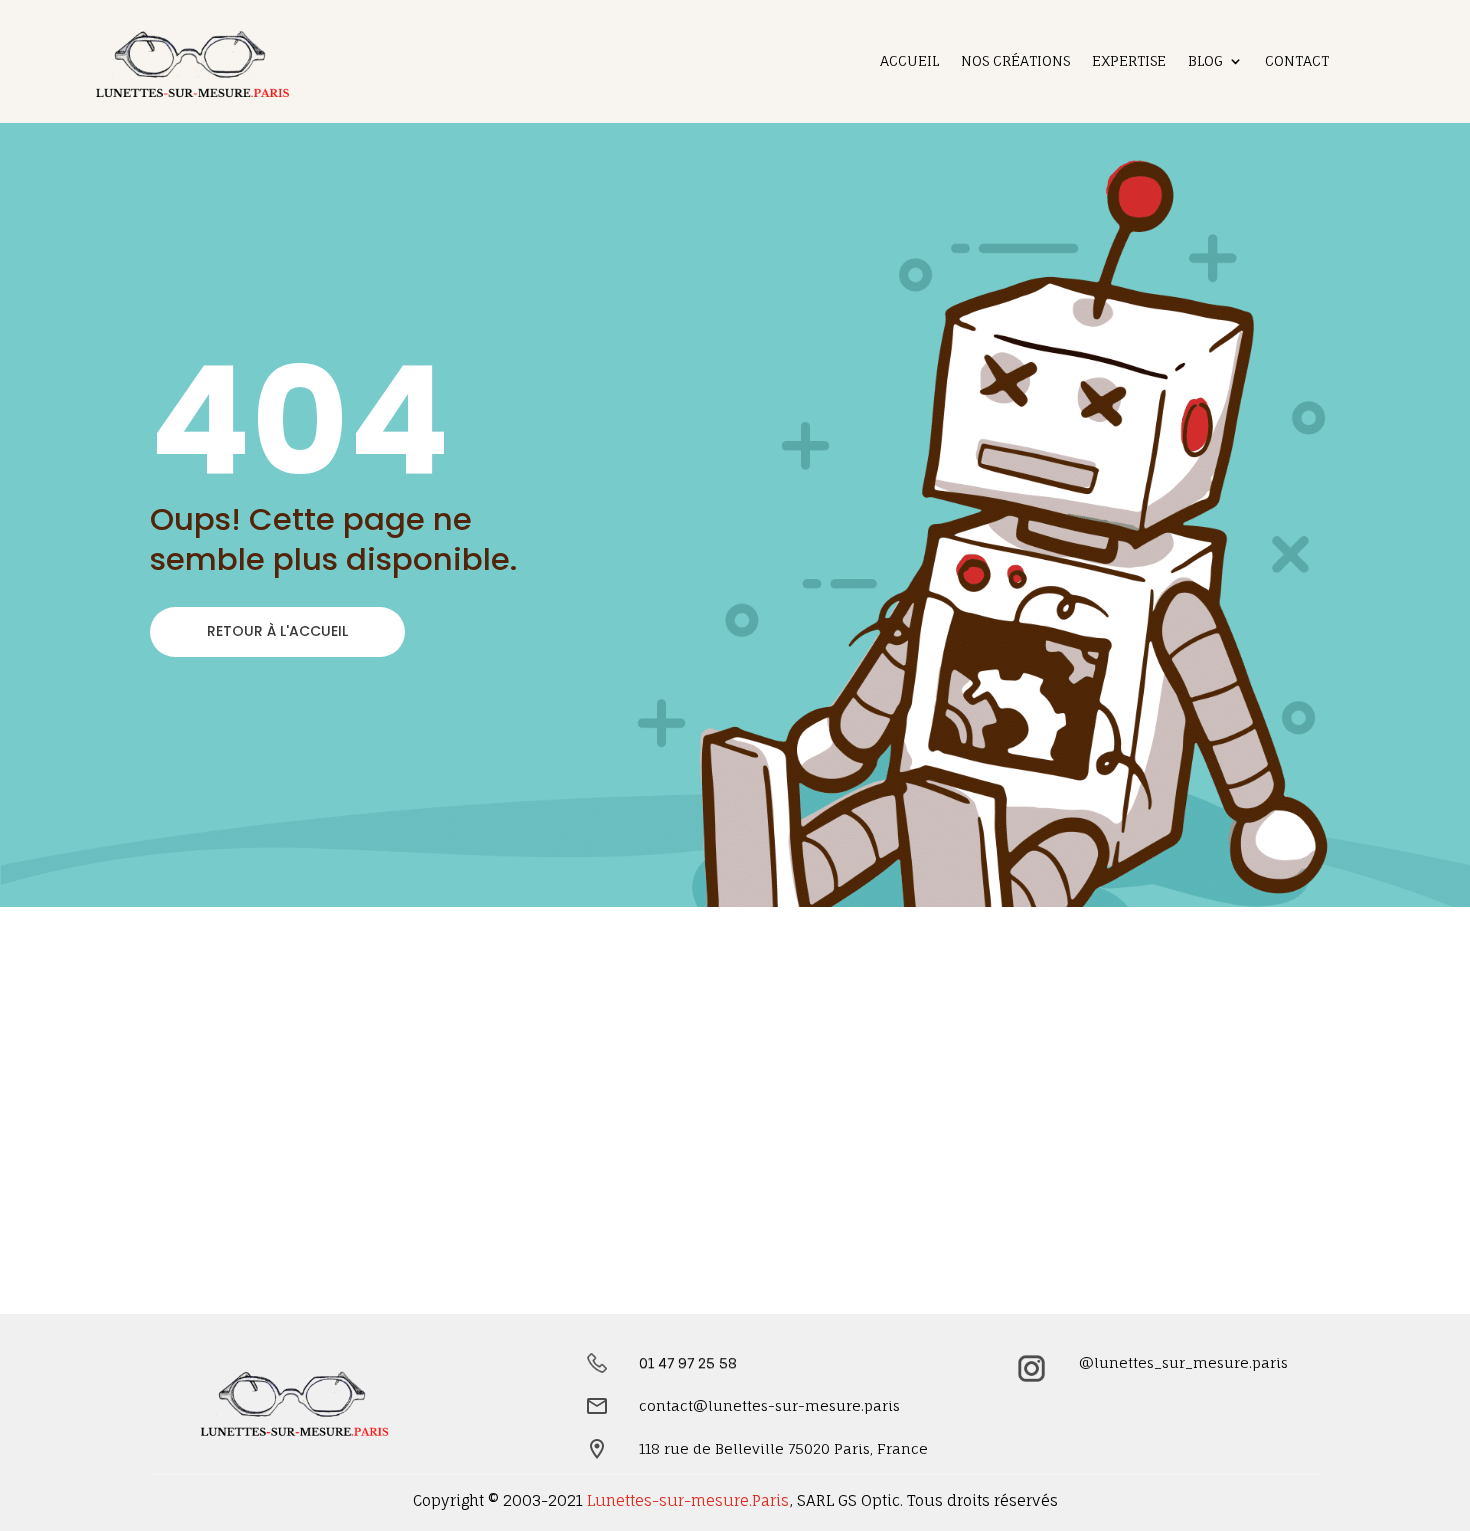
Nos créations (1015, 61)
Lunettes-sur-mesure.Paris (688, 1500)
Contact (1297, 61)
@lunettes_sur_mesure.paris (1183, 1362)
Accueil (909, 61)
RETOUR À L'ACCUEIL (277, 631)
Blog (1205, 61)
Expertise (1129, 61)
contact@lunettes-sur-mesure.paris (769, 1405)
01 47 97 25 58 (688, 1362)
